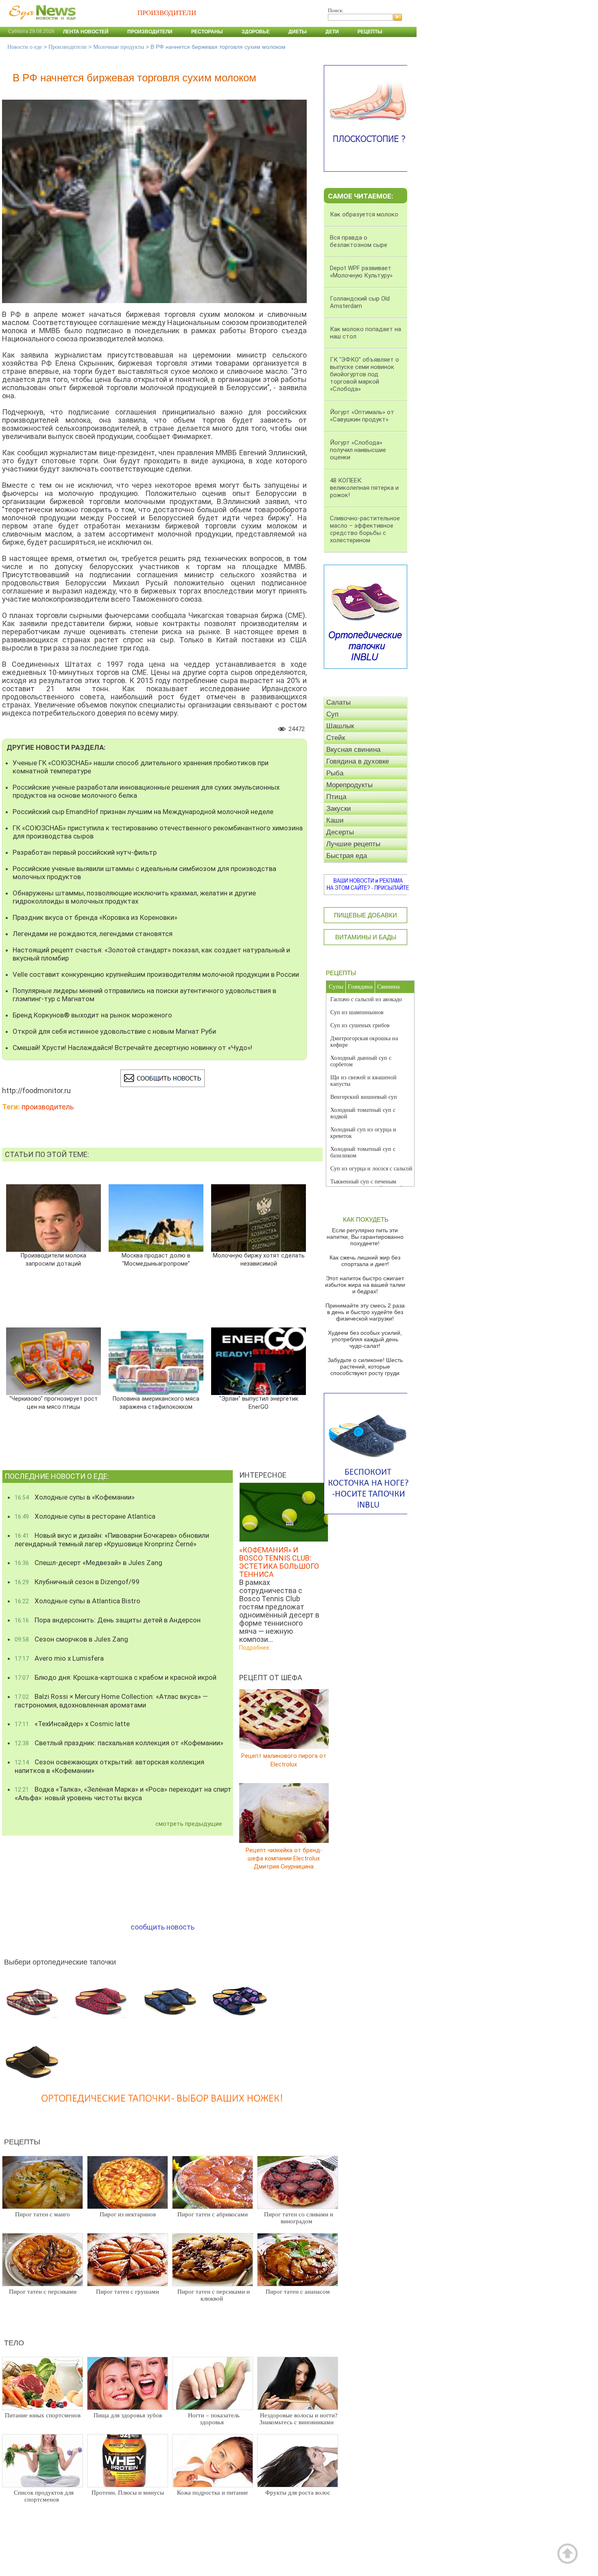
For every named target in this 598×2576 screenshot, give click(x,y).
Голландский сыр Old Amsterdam (360, 302)
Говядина (360, 987)
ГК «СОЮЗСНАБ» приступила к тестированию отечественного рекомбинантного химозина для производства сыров (158, 832)
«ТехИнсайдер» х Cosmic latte (72, 1724)
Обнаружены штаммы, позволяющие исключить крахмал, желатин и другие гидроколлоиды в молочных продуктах (134, 897)
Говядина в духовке (358, 761)
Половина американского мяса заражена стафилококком (156, 1403)
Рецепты (370, 32)
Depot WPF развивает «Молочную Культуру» (361, 272)
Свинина (388, 987)
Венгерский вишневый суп (364, 1097)
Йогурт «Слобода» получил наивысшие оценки (358, 450)
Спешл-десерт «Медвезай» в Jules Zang (88, 1563)
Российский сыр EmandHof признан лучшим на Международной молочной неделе (143, 812)
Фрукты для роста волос (298, 2493)
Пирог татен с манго (43, 2214)
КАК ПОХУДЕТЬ (366, 1219)
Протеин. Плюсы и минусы (128, 2493)
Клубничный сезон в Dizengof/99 (77, 1582)
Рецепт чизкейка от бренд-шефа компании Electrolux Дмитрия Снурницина (284, 1858)
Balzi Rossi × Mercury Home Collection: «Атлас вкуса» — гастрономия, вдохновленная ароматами (111, 1701)
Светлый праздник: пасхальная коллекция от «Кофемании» (119, 1743)
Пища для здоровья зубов (128, 2415)
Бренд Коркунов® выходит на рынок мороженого (92, 1015)
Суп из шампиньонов (357, 1012)
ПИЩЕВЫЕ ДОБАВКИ (366, 915)
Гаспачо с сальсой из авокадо (366, 999)
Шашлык (340, 726)
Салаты (338, 702)
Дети (332, 32)
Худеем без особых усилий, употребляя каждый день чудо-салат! (365, 1339)
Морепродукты (349, 785)
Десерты (340, 832)
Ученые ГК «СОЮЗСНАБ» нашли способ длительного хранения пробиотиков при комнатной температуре (141, 767)
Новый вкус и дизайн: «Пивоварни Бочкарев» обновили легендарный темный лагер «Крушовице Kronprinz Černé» (112, 1540)
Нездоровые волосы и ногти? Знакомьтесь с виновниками (299, 2419)
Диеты (298, 32)
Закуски (339, 809)
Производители (150, 32)
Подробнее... (256, 1648)
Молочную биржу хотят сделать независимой (259, 1260)
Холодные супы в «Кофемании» (75, 1497)
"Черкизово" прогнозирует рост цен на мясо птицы (53, 1403)
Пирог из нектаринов (128, 2214)
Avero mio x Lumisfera (59, 1658)
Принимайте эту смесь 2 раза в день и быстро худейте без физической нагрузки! (365, 1312)
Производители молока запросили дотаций (53, 1260)
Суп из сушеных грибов (360, 1025)
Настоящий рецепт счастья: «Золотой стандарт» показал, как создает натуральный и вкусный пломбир (151, 954)
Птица (336, 797)
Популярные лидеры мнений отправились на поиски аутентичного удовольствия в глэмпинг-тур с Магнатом (144, 995)
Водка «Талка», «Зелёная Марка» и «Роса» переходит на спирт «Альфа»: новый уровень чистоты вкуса (123, 1793)
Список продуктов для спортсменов (44, 2496)
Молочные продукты (119, 47)
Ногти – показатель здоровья (214, 2419)
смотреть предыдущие (189, 1824)
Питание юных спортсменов (43, 2415)
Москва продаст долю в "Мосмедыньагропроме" (156, 1260)
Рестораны (207, 32)
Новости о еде (25, 47)
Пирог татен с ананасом (298, 2292)
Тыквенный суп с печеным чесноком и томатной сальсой (367, 1185)
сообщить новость (163, 1927)
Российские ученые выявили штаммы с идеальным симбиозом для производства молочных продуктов (144, 873)
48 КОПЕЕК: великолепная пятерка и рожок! (364, 488)
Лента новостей (86, 32)
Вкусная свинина (353, 750)
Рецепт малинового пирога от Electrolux (284, 1760)
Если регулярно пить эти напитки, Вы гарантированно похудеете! (365, 1237)
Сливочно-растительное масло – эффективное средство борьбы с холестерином (365, 529)
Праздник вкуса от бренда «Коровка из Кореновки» (95, 917)
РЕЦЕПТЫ (341, 973)
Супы (336, 987)
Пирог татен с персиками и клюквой (214, 2295)
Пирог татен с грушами (128, 2292)
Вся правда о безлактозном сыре (359, 241)
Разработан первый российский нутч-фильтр (85, 852)
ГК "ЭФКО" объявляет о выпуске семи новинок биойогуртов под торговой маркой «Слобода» (364, 374)
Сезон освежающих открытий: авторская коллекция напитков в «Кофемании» (109, 1766)
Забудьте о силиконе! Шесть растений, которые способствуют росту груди (365, 1367)
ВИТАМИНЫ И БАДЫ (366, 937)
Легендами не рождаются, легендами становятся (93, 934)
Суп (332, 714)
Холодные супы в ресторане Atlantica (85, 1516)
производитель (48, 1107)
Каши (335, 820)
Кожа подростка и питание (213, 2493)
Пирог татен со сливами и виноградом (299, 2218)
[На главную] (41, 24)
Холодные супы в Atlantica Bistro (77, 1601)
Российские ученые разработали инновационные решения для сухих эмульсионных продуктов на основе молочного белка (146, 791)
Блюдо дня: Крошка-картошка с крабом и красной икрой (116, 1677)
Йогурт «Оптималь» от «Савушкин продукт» (362, 416)
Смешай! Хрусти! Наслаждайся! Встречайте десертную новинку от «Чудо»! (132, 1048)
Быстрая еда (347, 856)
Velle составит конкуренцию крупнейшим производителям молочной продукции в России (156, 974)
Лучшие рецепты (353, 844)
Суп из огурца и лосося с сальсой (371, 1169)
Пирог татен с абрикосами (213, 2214)
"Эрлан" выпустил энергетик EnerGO (259, 1403)
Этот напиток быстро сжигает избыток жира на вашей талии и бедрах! (365, 1285)
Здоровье (256, 32)
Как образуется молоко (364, 214)
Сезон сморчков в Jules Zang (71, 1639)
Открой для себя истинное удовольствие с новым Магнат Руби (114, 1031)
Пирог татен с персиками (43, 2292)
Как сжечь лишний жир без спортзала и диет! (365, 1261)
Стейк (336, 738)
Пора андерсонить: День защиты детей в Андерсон (108, 1620)
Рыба (335, 773)
